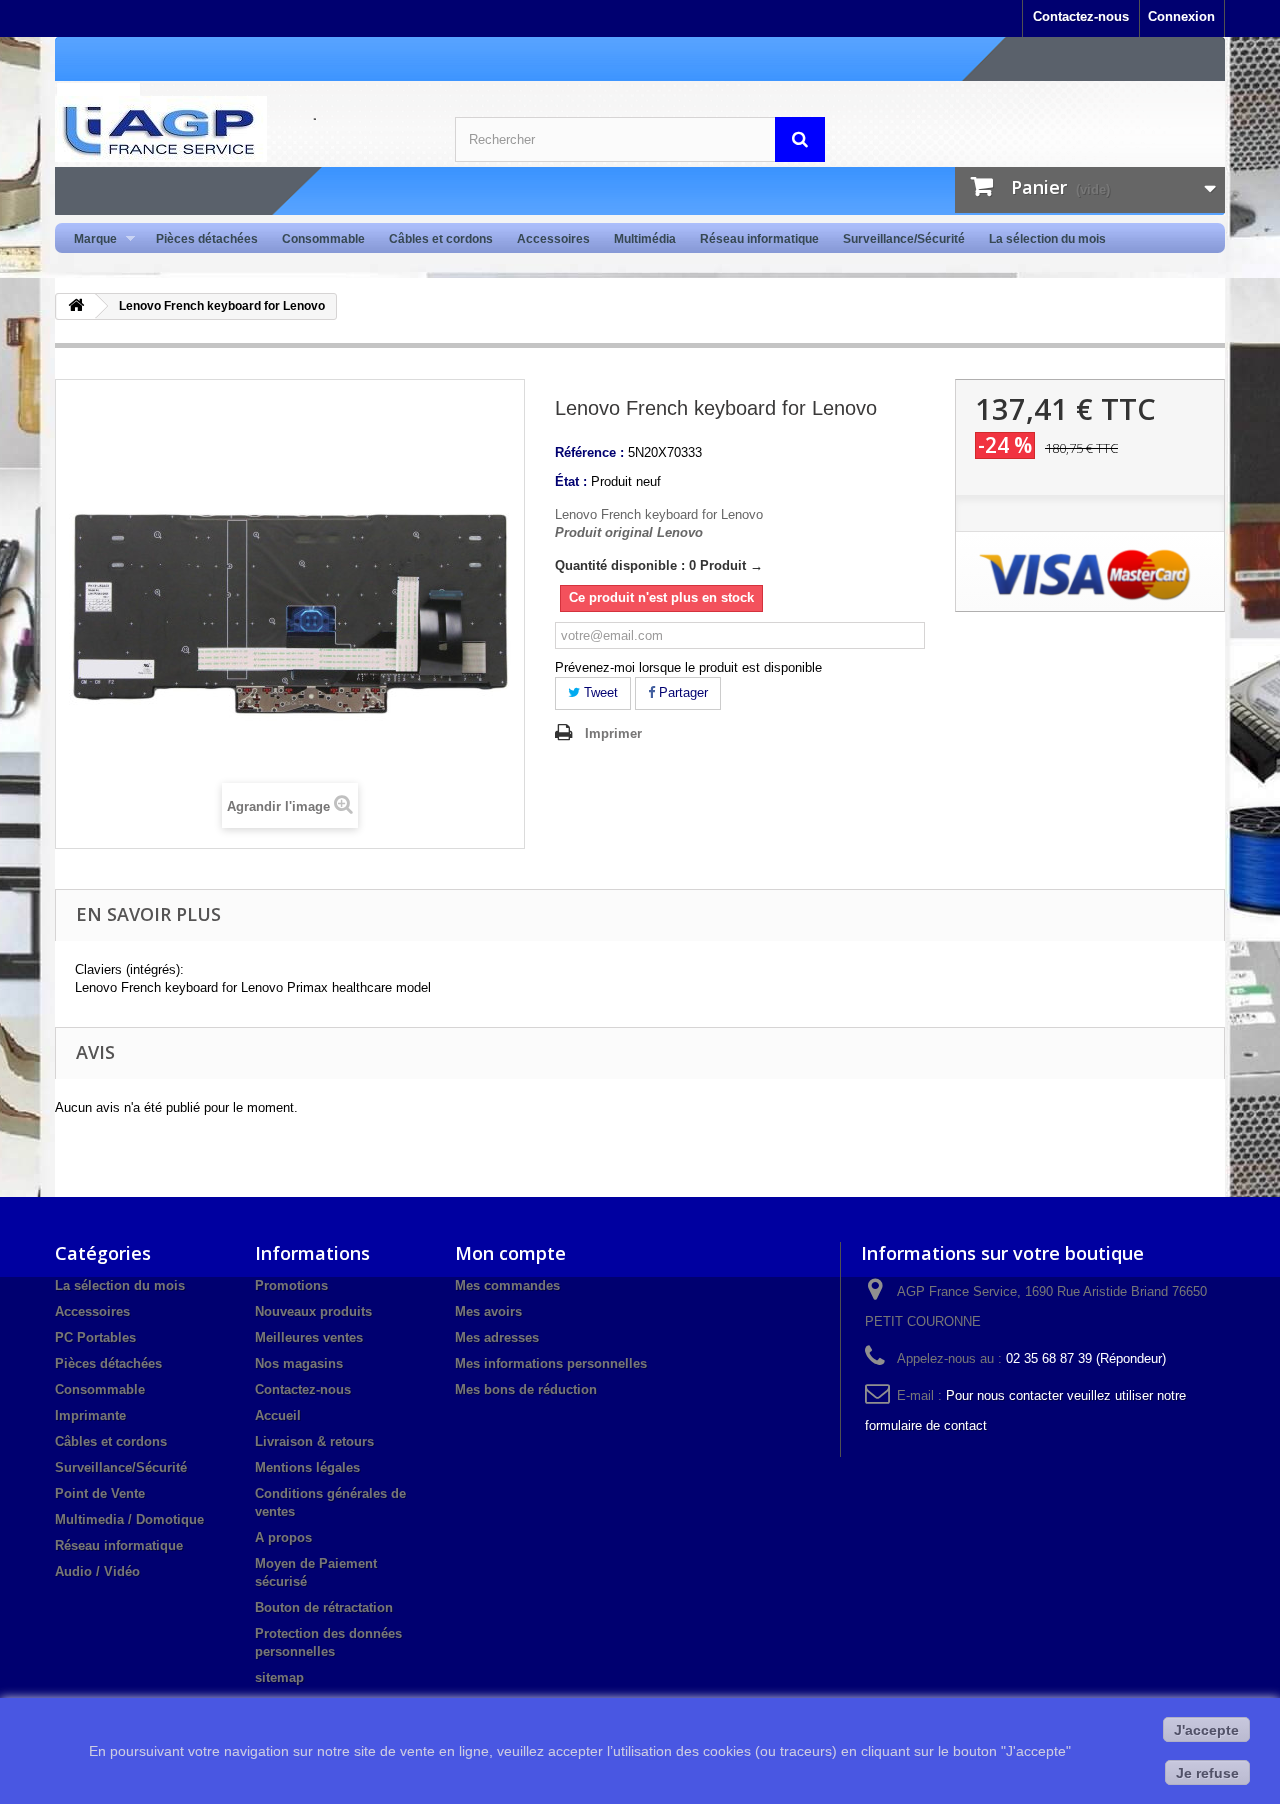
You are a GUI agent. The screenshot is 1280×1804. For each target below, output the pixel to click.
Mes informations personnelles (551, 1363)
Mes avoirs (488, 1311)
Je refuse (1207, 1773)
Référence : (589, 452)
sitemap (279, 1677)
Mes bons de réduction (526, 1389)
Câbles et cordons (441, 239)
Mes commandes (507, 1285)
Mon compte (510, 1253)
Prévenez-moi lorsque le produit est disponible (688, 667)
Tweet (599, 692)
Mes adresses (497, 1337)
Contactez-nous (1081, 16)
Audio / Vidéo (97, 1571)
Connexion (1181, 16)
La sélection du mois (1047, 239)
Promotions (291, 1285)
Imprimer (613, 733)
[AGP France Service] (240, 129)
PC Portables (95, 1337)
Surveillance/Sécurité (904, 239)
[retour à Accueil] (76, 306)
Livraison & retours (314, 1441)
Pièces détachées (207, 239)
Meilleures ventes (309, 1337)
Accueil (278, 1415)
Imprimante (90, 1415)
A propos (283, 1537)
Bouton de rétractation (324, 1607)
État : (571, 481)
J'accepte (1206, 1730)
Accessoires (553, 239)
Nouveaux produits (313, 1311)
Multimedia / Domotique (129, 1519)
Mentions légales (307, 1467)
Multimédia (645, 239)
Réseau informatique (759, 239)
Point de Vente (100, 1493)
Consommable (323, 239)
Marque (89, 239)
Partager (681, 692)
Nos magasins (299, 1363)
